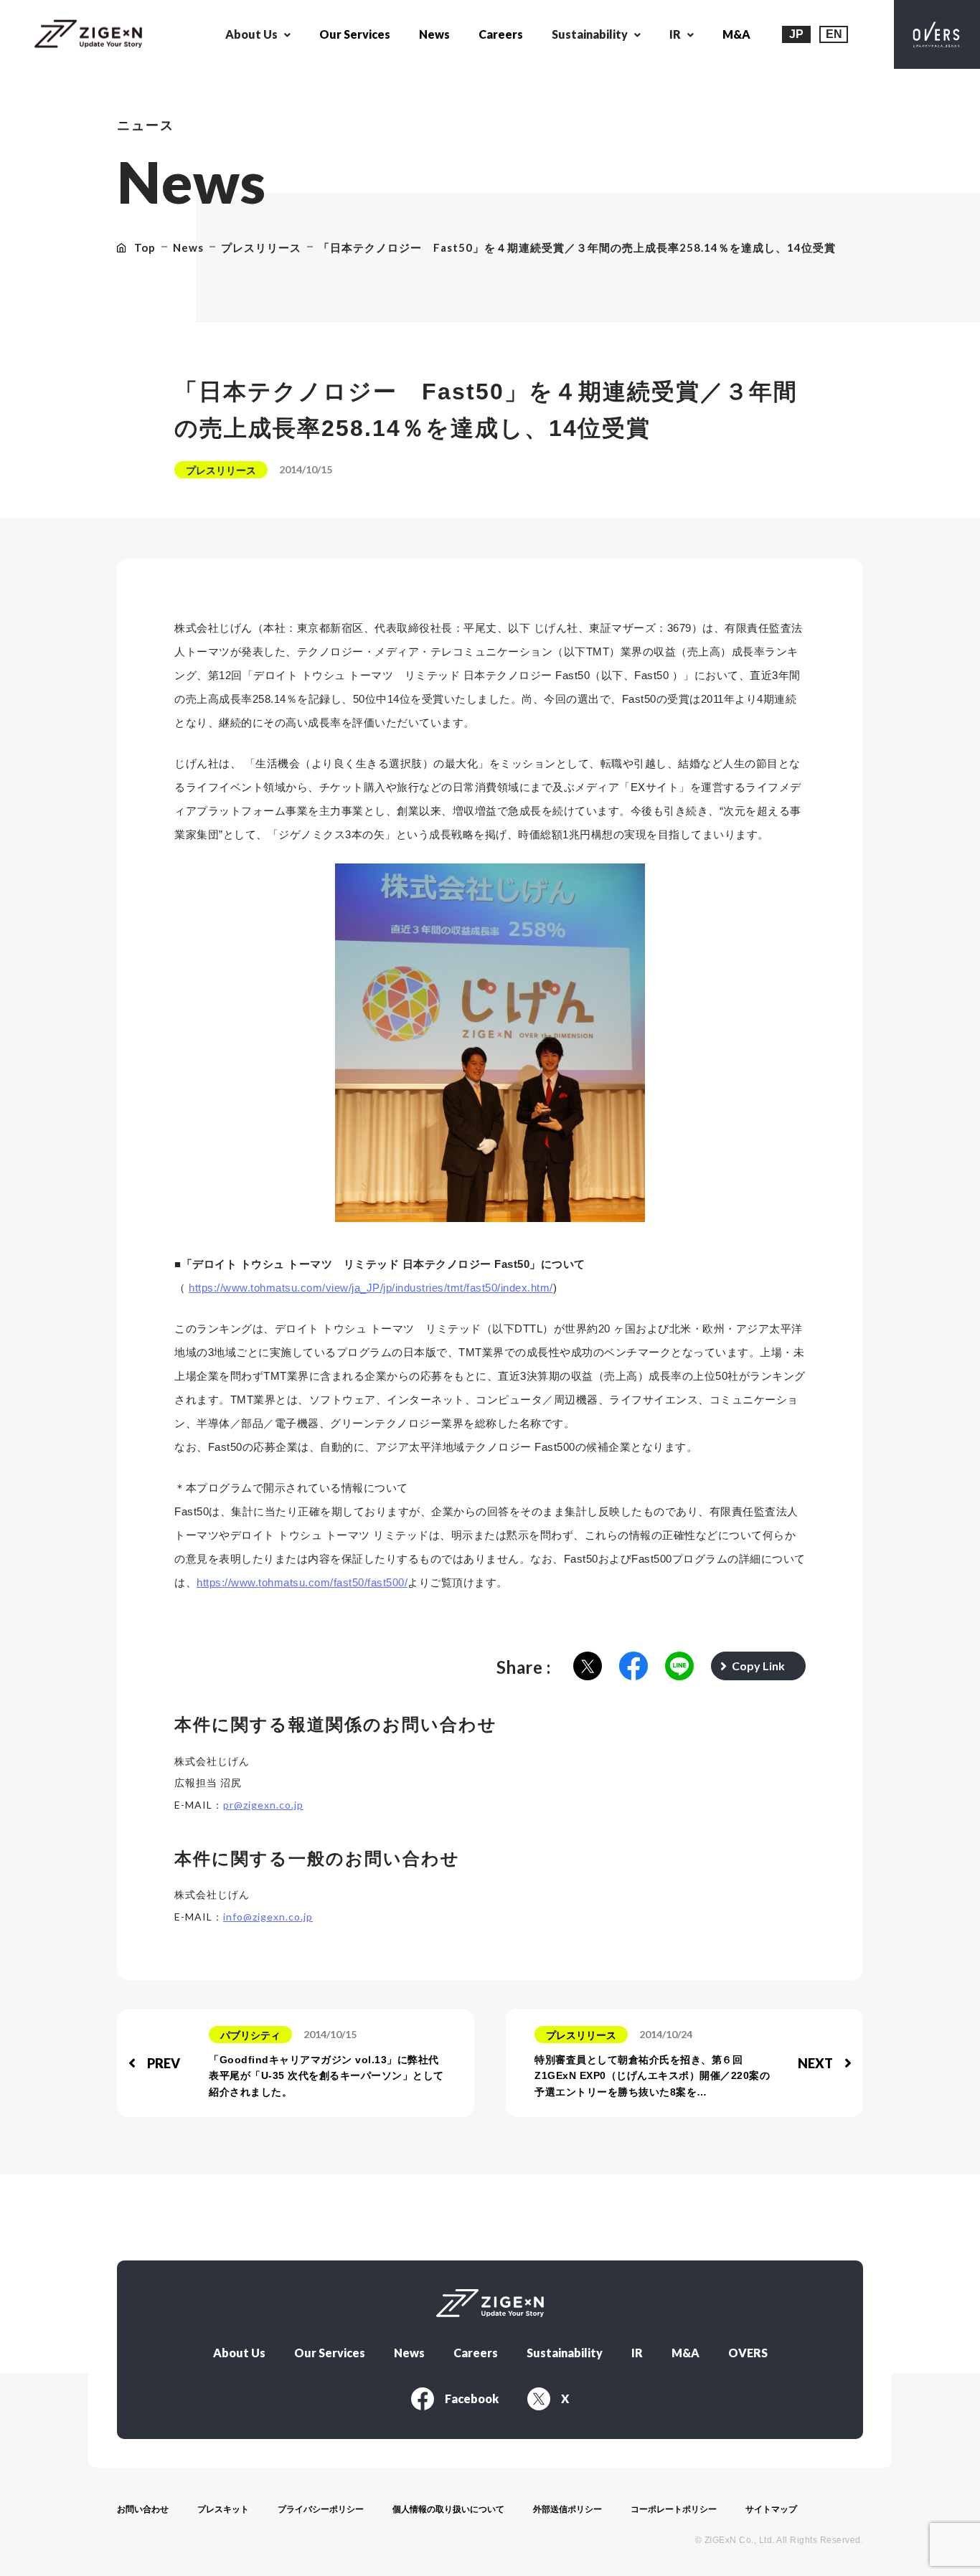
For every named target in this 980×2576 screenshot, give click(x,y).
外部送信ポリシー (567, 2509)
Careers (501, 34)
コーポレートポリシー (674, 2509)
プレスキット (223, 2509)
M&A (736, 34)
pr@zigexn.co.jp (263, 1805)
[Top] (88, 35)
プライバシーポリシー (321, 2509)
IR (637, 2353)
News (434, 34)
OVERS (748, 2353)
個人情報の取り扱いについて (448, 2509)
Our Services (355, 34)
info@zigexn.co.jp (268, 1917)
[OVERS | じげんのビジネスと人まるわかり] (937, 34)
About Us (239, 2353)
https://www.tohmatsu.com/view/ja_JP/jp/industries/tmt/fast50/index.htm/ (371, 1288)
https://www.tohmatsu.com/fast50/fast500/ (302, 1582)
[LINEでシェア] (679, 1667)
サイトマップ (771, 2509)
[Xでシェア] (588, 1667)
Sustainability (565, 2353)
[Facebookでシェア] (633, 1667)
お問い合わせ (143, 2509)
